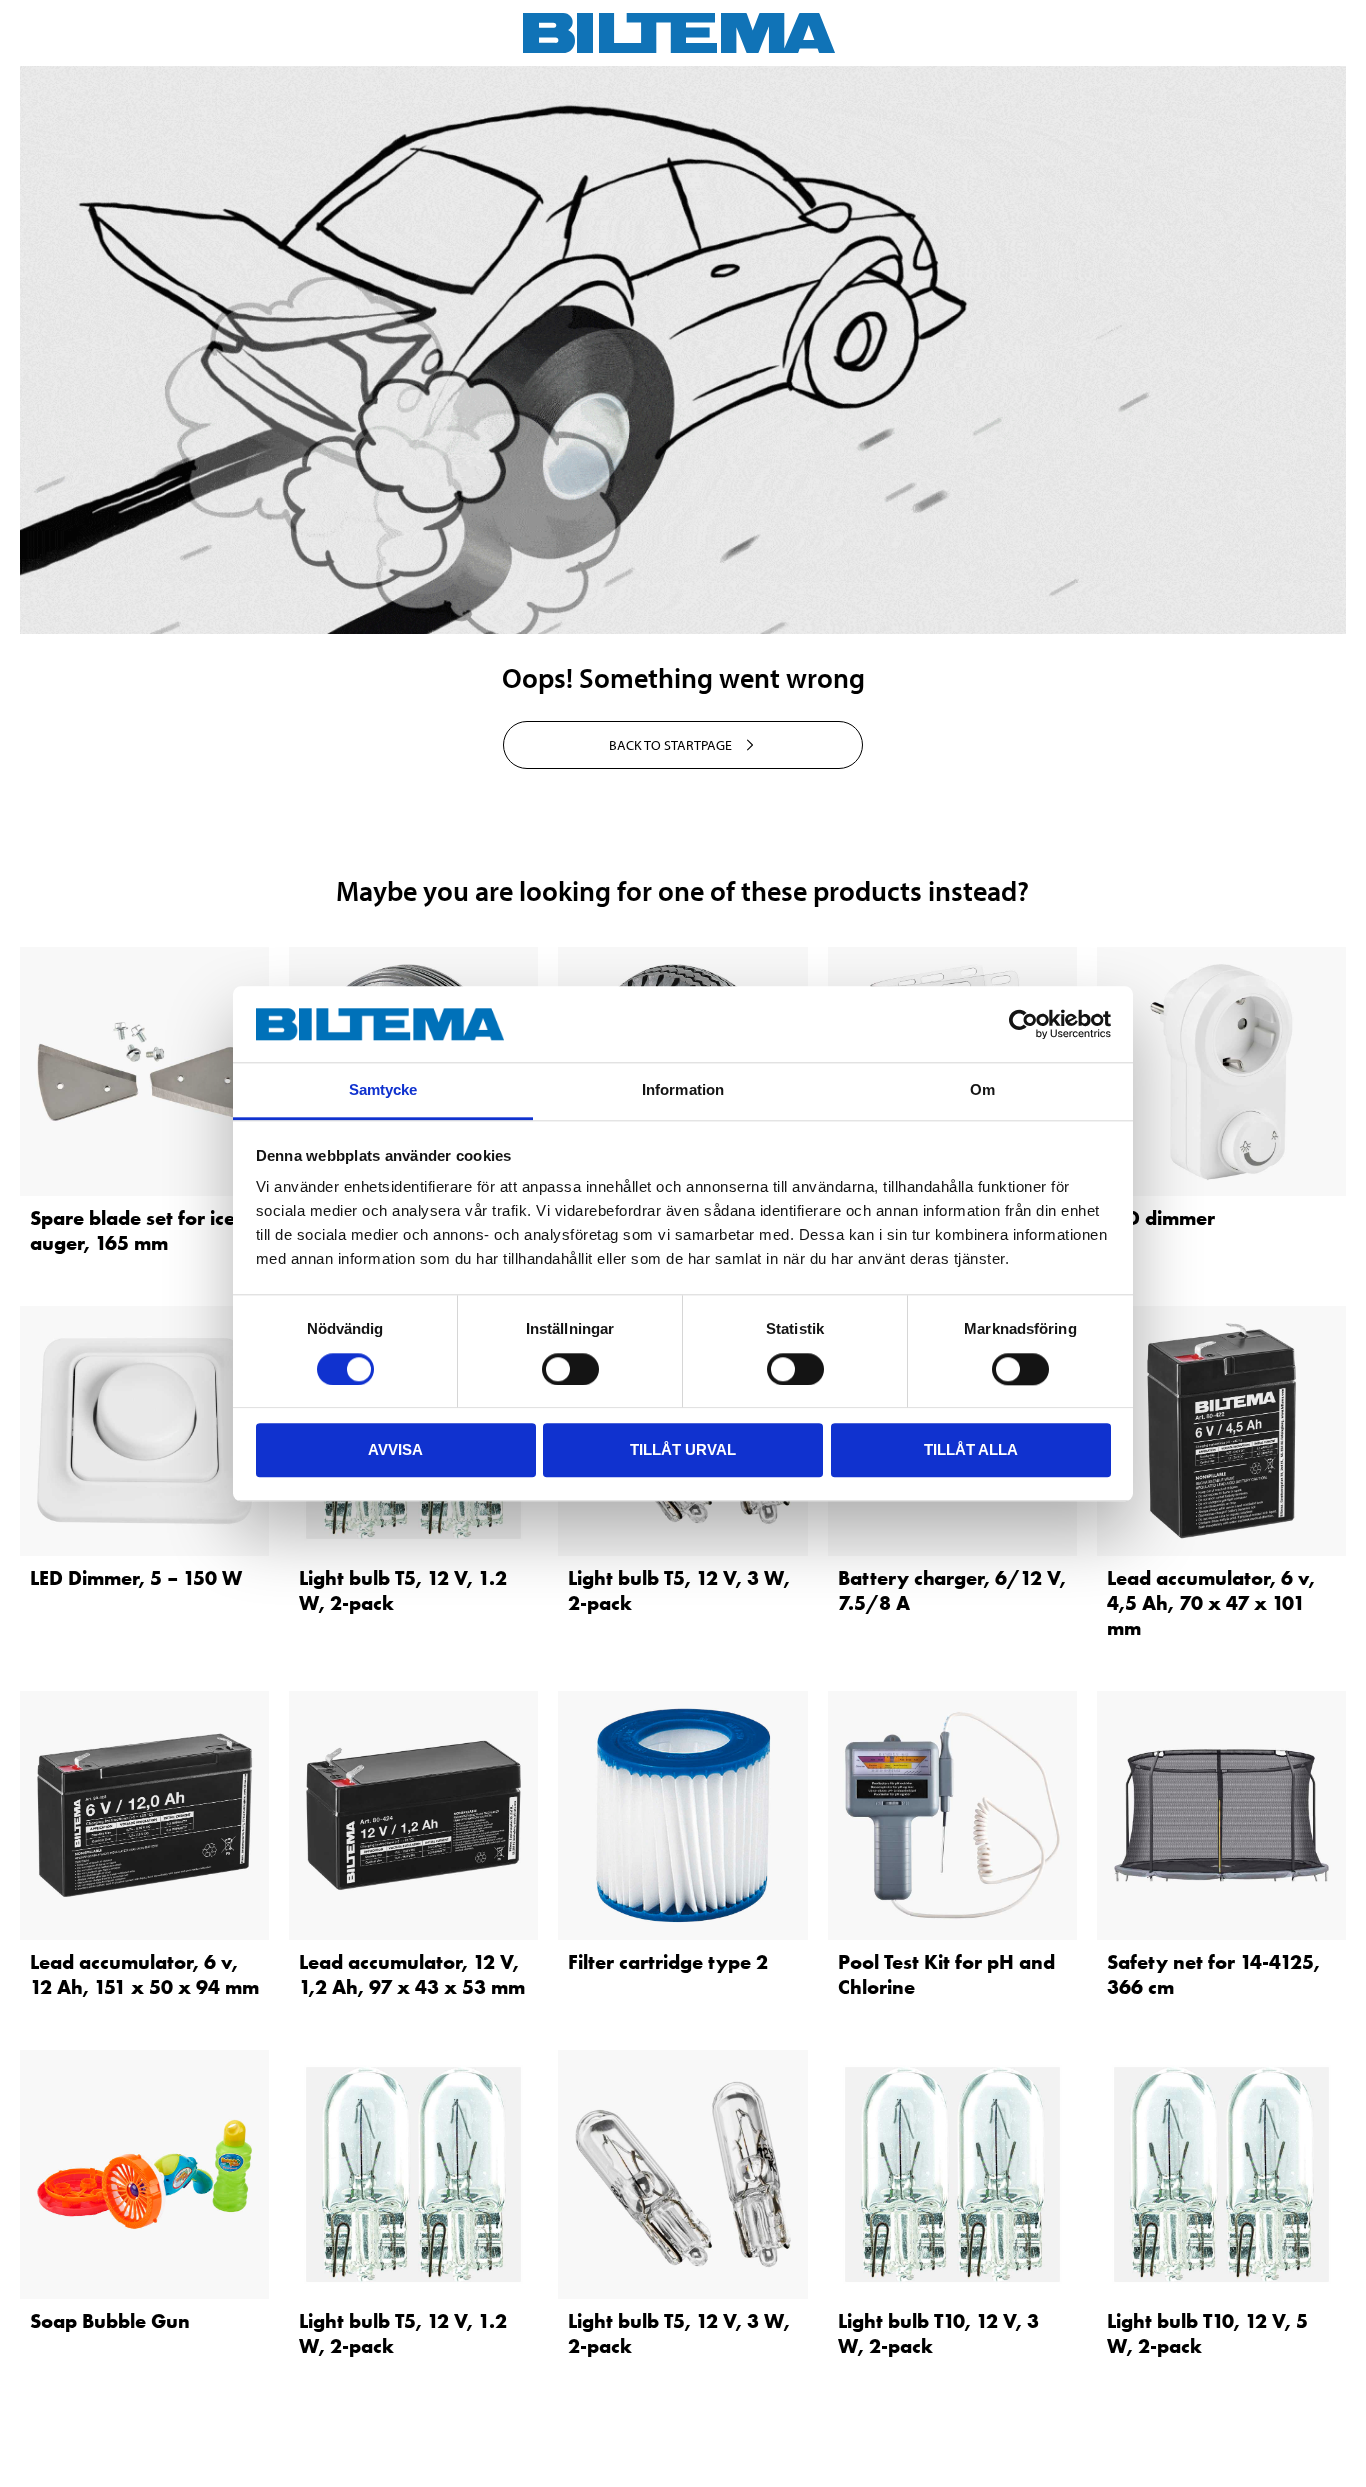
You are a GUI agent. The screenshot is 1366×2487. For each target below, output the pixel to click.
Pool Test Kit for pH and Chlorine (946, 1974)
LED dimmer (1161, 1218)
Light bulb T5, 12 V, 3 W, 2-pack (679, 1590)
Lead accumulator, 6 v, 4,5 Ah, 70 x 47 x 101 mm (1211, 1603)
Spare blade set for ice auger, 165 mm (132, 1230)
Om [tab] (982, 1090)
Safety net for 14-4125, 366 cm (1213, 1974)
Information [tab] (683, 1090)
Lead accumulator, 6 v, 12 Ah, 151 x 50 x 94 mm (144, 1974)
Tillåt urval (683, 1449)
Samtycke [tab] (383, 1090)
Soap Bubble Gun (110, 2321)
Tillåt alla (971, 1449)
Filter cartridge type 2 (668, 1962)
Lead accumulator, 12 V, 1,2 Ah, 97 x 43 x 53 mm (412, 1974)
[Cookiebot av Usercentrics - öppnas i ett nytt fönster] (1023, 1024)
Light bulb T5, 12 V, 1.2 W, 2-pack (403, 1590)
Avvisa (395, 1449)
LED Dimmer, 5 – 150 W (136, 1578)
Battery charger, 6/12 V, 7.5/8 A (952, 1590)
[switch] (570, 1369)
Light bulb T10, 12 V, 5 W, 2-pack (1207, 2333)
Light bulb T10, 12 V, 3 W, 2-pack (938, 2333)
